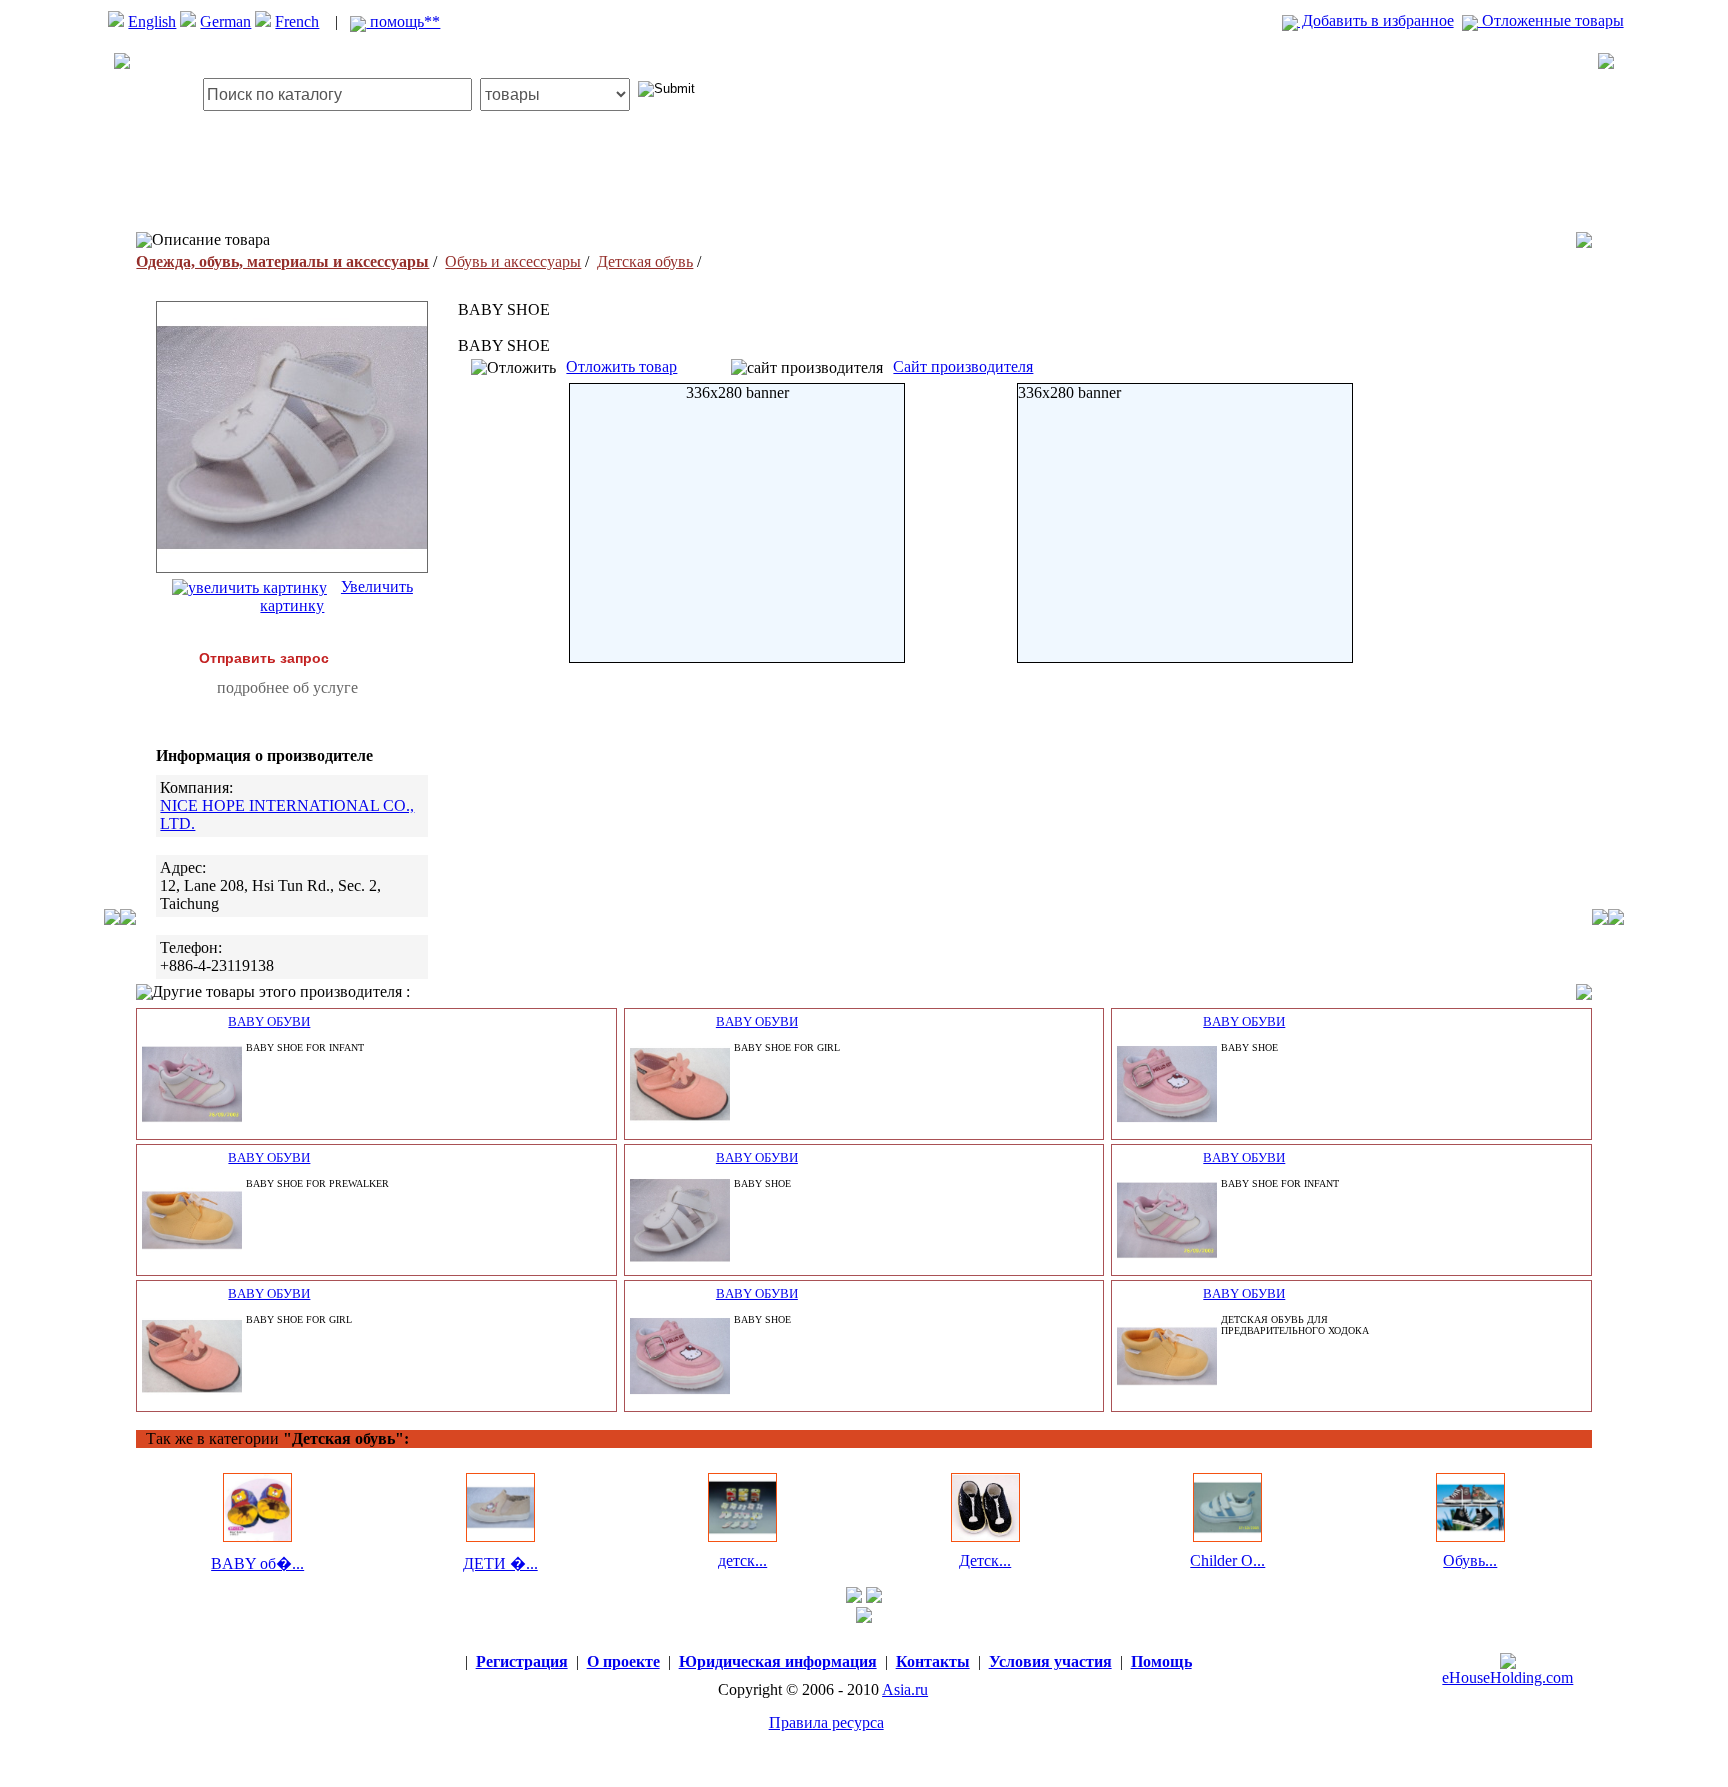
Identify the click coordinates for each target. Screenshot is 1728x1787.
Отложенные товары (1551, 20)
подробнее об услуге (287, 687)
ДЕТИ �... (500, 1563)
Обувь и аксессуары (513, 261)
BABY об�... (257, 1563)
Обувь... (1470, 1560)
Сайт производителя (963, 366)
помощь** (403, 21)
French (297, 21)
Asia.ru (905, 1689)
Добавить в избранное (1376, 20)
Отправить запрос (264, 658)
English (152, 21)
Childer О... (1227, 1560)
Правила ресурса (826, 1722)
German (225, 21)
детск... (742, 1560)
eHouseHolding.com (1507, 1677)
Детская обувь (645, 261)
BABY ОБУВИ (269, 1021)
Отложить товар (621, 366)
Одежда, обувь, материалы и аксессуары (282, 261)
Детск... (985, 1560)
